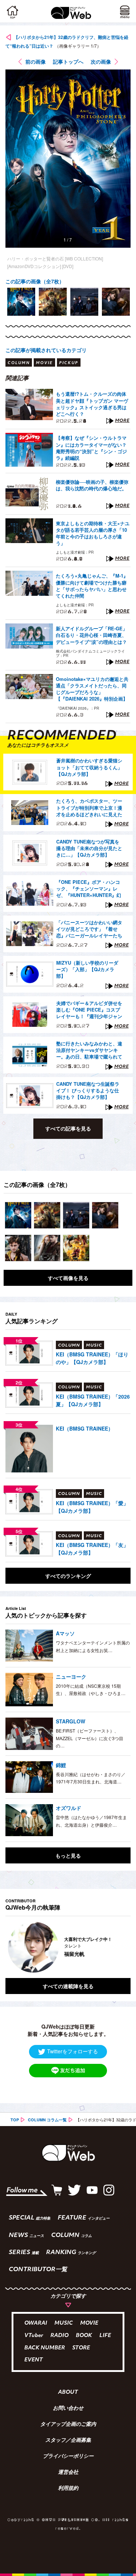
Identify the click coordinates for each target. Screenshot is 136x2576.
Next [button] (120, 1947)
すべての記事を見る (68, 1128)
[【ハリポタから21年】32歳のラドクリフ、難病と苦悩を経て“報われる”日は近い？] (18, 1215)
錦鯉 (61, 1765)
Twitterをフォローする (73, 2051)
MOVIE (89, 2323)
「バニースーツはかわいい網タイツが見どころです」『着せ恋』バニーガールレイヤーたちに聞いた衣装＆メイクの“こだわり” (89, 929)
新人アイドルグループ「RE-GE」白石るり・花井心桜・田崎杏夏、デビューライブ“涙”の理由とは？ (92, 635)
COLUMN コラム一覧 (47, 2120)
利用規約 (68, 2489)
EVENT (34, 2360)
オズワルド (69, 1808)
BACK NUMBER (45, 2348)
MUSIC (64, 2323)
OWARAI (36, 2323)
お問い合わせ (68, 2409)
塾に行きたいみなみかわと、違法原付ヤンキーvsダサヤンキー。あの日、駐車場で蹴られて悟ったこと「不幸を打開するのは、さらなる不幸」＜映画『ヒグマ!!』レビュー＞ (89, 1050)
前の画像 (36, 61)
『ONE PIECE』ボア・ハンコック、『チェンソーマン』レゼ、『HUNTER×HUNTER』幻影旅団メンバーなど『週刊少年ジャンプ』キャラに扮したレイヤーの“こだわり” (89, 889)
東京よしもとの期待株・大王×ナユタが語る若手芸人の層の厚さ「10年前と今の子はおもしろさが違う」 (93, 533)
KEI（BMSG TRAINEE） (85, 1428)
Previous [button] (11, 1947)
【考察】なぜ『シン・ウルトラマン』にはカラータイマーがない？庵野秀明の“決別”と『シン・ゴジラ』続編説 (91, 448)
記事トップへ (68, 61)
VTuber (34, 2336)
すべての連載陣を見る (68, 1986)
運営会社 (68, 2473)
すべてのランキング (68, 1576)
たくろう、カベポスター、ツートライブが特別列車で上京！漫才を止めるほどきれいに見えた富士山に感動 (89, 808)
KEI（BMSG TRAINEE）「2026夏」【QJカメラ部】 (93, 1400)
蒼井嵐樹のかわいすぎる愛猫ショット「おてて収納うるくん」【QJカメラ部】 (89, 767)
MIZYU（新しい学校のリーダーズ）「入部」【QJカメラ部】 (87, 969)
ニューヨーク (71, 1676)
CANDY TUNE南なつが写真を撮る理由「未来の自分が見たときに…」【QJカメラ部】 (89, 848)
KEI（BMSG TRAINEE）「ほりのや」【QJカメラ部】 (92, 1358)
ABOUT (68, 2393)
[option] (21, 302)
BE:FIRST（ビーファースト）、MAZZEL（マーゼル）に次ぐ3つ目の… (90, 1738)
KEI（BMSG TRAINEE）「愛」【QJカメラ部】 (92, 1507)
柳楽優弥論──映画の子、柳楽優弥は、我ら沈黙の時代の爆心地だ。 (92, 485)
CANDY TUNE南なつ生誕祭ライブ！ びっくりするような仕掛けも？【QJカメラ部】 (88, 1090)
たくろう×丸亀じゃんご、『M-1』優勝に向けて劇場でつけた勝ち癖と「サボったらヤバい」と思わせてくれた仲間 (92, 586)
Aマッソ (65, 1633)
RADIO (59, 2336)
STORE (81, 2348)
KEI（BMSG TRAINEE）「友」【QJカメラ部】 (92, 1549)
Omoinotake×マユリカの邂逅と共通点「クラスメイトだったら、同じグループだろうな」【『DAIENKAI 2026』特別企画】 (92, 689)
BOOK (84, 2336)
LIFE (105, 2336)
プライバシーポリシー (68, 2457)
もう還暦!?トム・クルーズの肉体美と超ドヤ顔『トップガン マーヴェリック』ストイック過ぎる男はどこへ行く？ (92, 404)
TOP (15, 2120)
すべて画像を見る (68, 1278)
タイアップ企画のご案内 (68, 2425)
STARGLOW (71, 1721)
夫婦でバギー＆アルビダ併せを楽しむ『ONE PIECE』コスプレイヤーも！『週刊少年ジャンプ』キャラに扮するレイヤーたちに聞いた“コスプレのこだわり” (89, 1010)
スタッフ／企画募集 (68, 2441)
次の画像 (101, 61)
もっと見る (68, 1855)
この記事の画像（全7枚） (35, 281)
